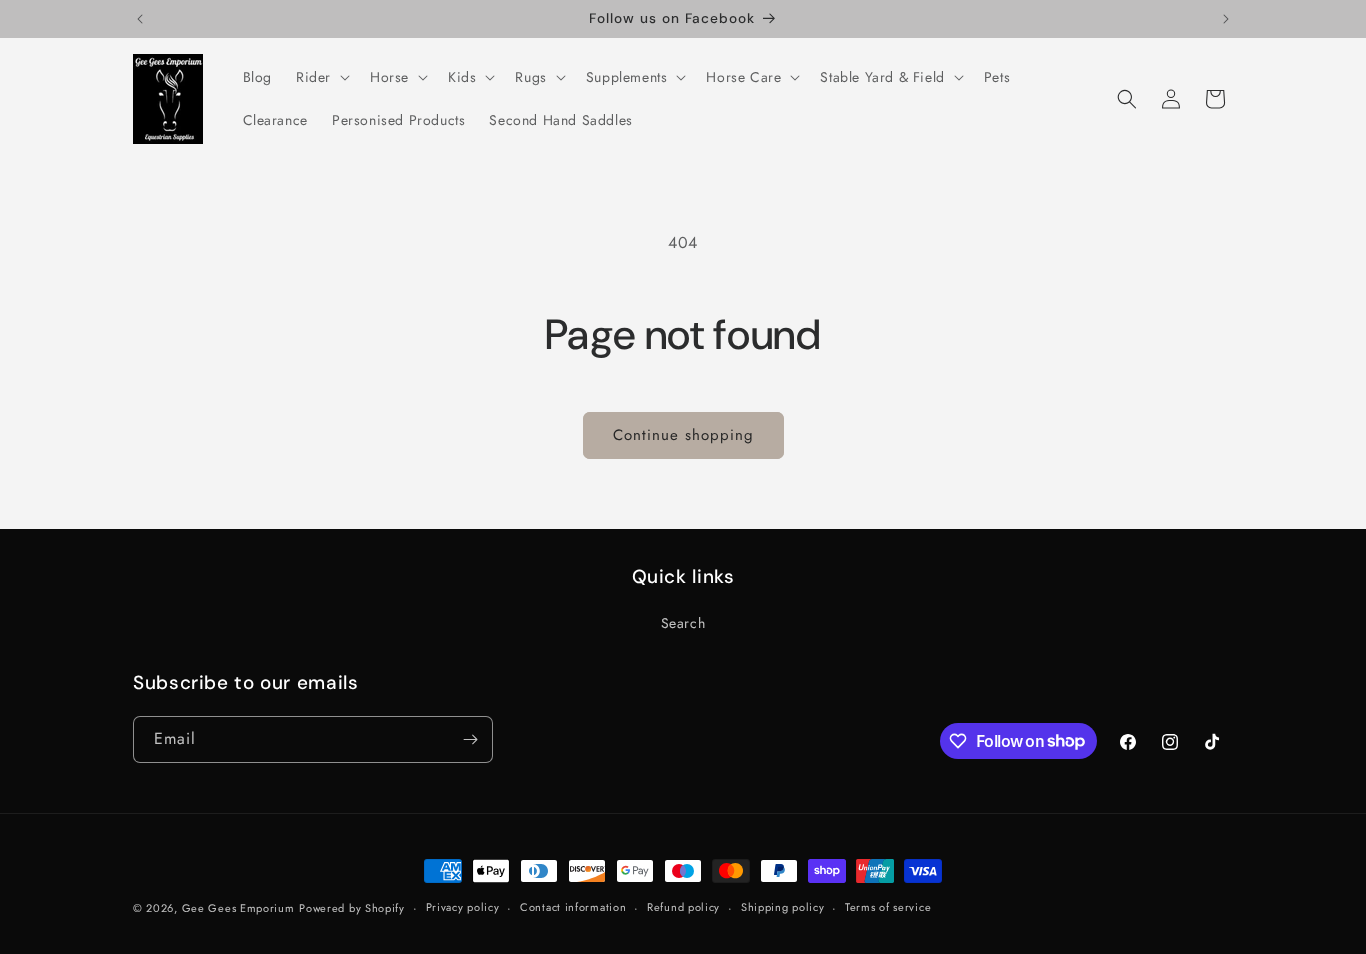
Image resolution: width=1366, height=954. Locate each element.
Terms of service (888, 907)
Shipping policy (783, 907)
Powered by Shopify (352, 908)
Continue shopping (683, 435)
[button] (321, 77)
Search (683, 623)
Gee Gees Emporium (238, 908)
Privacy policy (463, 907)
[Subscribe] (470, 739)
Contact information (573, 907)
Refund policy (683, 907)
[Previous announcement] (140, 19)
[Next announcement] (1226, 19)
